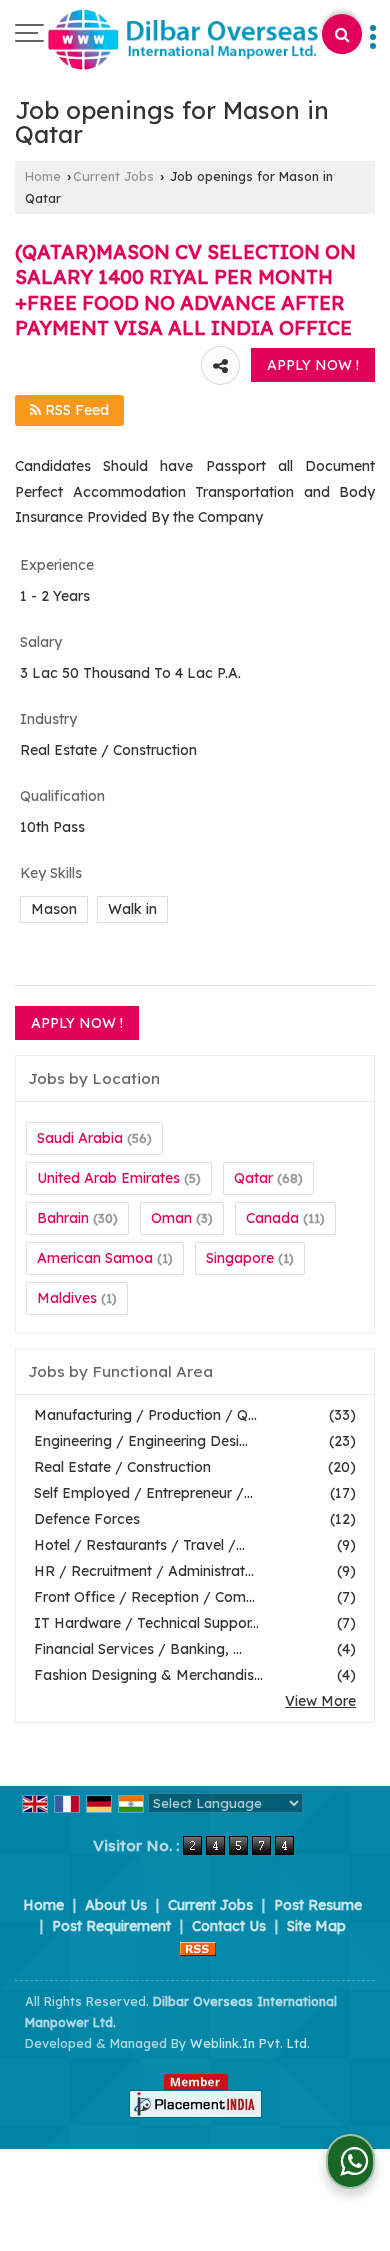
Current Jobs (113, 176)
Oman (171, 1218)
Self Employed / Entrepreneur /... (143, 1493)
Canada (272, 1218)
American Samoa (95, 1258)
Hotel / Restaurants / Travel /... (139, 1545)
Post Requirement (111, 1926)
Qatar (253, 1178)
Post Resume (318, 1905)
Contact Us (229, 1926)
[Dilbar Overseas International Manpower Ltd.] (183, 41)
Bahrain (63, 1218)
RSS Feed (75, 410)
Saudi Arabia (80, 1138)
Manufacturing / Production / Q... (145, 1415)
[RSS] (198, 1947)
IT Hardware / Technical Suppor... (146, 1623)
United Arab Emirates (108, 1178)
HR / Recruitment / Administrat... (144, 1571)
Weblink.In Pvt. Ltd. (250, 2043)
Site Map (316, 1926)
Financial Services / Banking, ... (138, 1649)
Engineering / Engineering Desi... (141, 1441)
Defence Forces (87, 1519)
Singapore (240, 1258)
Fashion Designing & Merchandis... (148, 1675)
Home (43, 176)
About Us (116, 1905)
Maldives (67, 1298)
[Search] (342, 34)
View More (320, 1701)
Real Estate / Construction (122, 1467)
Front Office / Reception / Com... (144, 1597)
